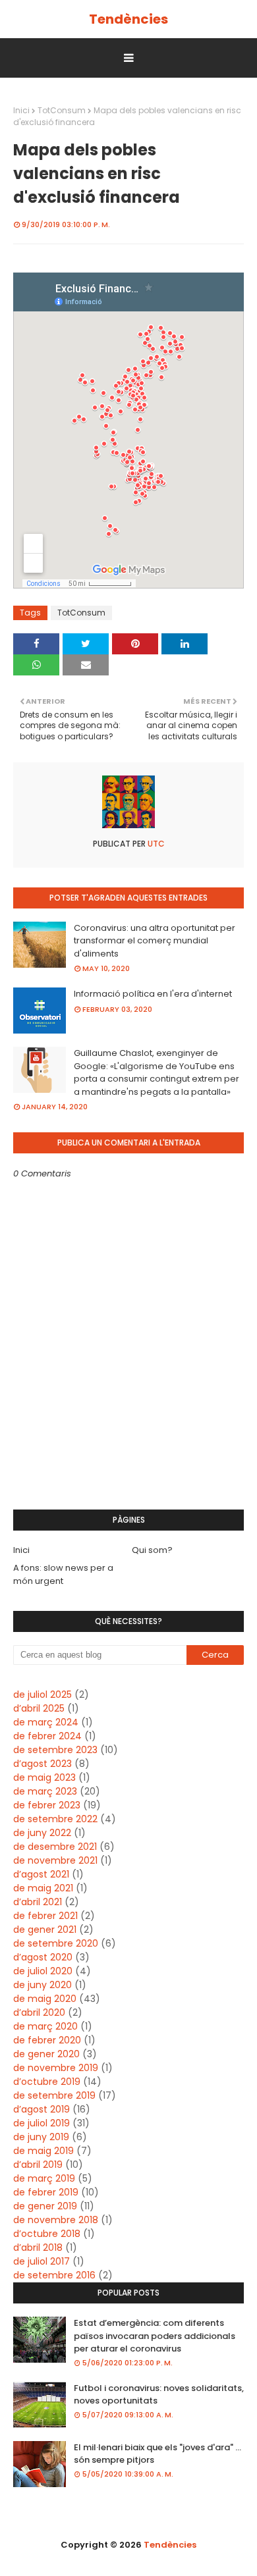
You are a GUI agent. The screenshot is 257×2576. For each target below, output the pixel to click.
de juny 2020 (43, 1985)
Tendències (128, 19)
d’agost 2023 (43, 1764)
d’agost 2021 (41, 1874)
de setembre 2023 (55, 1750)
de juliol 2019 (42, 2123)
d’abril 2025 (39, 1708)
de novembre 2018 (56, 2220)
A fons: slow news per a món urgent (63, 1574)
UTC (155, 844)
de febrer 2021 (45, 1916)
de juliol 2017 (42, 2261)
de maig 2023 (44, 1777)
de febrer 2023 (47, 1805)
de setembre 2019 (54, 2095)
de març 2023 (45, 1791)
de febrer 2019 (46, 2192)
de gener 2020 (46, 2054)
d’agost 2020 (43, 1957)
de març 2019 (44, 2178)
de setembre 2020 (56, 1943)
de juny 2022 (42, 1833)
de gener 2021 (45, 1930)
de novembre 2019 (56, 2068)
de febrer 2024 (47, 1736)
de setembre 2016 (54, 2275)
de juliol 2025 (43, 1695)
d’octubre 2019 (47, 2082)
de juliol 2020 (43, 1971)
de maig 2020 (45, 1999)
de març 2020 (45, 2026)
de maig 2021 (43, 1888)
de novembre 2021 (55, 1860)
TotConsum (62, 110)
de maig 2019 (43, 2151)
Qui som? (152, 1550)
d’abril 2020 (39, 2012)
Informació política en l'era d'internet (153, 994)
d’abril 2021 (38, 1902)
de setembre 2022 (55, 1819)
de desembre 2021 (55, 1847)
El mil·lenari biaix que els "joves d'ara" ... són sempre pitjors (157, 2454)
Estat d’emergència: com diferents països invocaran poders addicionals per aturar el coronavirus (155, 2336)
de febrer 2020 (47, 2040)
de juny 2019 (41, 2137)
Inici (21, 110)
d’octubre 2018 (47, 2234)
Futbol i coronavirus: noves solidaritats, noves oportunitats (159, 2395)
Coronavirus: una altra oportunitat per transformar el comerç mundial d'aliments (155, 941)
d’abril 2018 (38, 2247)
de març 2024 (46, 1722)
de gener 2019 (45, 2206)
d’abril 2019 (38, 2165)
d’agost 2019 (42, 2109)
